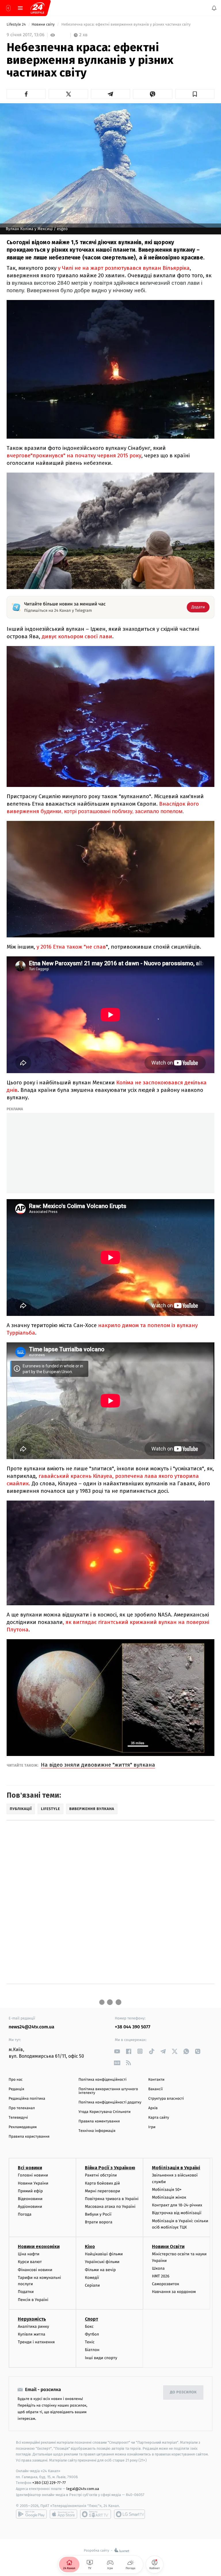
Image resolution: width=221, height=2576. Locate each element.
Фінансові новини (35, 2270)
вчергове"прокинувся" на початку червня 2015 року (74, 455)
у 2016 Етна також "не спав (71, 947)
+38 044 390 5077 (133, 2027)
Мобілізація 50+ (167, 2190)
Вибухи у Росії (98, 2215)
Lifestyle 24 (17, 25)
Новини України (33, 2183)
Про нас (16, 2080)
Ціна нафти (29, 2254)
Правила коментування (99, 2121)
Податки (26, 2292)
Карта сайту (159, 2118)
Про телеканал (22, 2108)
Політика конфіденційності (103, 2080)
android (31, 2514)
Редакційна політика (27, 2099)
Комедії (92, 2278)
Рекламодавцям (23, 2127)
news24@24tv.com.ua (32, 2027)
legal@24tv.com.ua (83, 2489)
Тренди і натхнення (36, 2342)
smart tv (96, 2514)
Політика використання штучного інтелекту (108, 2091)
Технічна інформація (97, 2131)
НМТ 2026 (161, 2276)
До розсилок (183, 2393)
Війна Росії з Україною (110, 2168)
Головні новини (33, 2175)
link (117, 2051)
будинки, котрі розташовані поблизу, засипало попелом (112, 811)
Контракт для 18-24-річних (177, 2205)
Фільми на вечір (100, 2270)
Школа (158, 2268)
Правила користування (29, 2137)
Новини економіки (39, 2247)
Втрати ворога (99, 2222)
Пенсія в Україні (33, 2300)
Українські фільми (102, 2262)
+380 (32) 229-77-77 (49, 2483)
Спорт (92, 2319)
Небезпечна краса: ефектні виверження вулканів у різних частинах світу (126, 25)
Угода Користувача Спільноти (105, 2112)
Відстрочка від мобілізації (177, 2213)
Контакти (156, 2080)
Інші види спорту (101, 2358)
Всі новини (30, 2168)
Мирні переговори (102, 2191)
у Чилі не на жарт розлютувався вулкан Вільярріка (124, 268)
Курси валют (30, 2262)
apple (63, 2514)
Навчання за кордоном (174, 2292)
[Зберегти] (195, 94)
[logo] (37, 8)
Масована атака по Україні (110, 2207)
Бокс (89, 2326)
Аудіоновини (30, 2207)
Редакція (16, 2089)
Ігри (152, 2127)
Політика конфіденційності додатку (110, 2102)
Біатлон (92, 2350)
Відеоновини (30, 2199)
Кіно (90, 2247)
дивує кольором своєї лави (77, 636)
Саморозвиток (166, 2284)
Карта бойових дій (102, 2183)
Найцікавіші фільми (104, 2254)
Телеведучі (18, 2118)
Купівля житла (32, 2334)
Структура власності (166, 2099)
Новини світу (44, 25)
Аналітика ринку (33, 2326)
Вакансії (155, 2089)
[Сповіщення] (214, 8)
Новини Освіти (168, 2247)
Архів (153, 2108)
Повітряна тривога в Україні (112, 2199)
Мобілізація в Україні (176, 2168)
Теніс (90, 2342)
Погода (25, 2215)
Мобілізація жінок (169, 2198)
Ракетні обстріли (101, 2175)
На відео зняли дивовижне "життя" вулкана (98, 1765)
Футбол (92, 2334)
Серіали (92, 2285)
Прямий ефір (30, 2191)
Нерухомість (32, 2319)
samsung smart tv (129, 2514)
